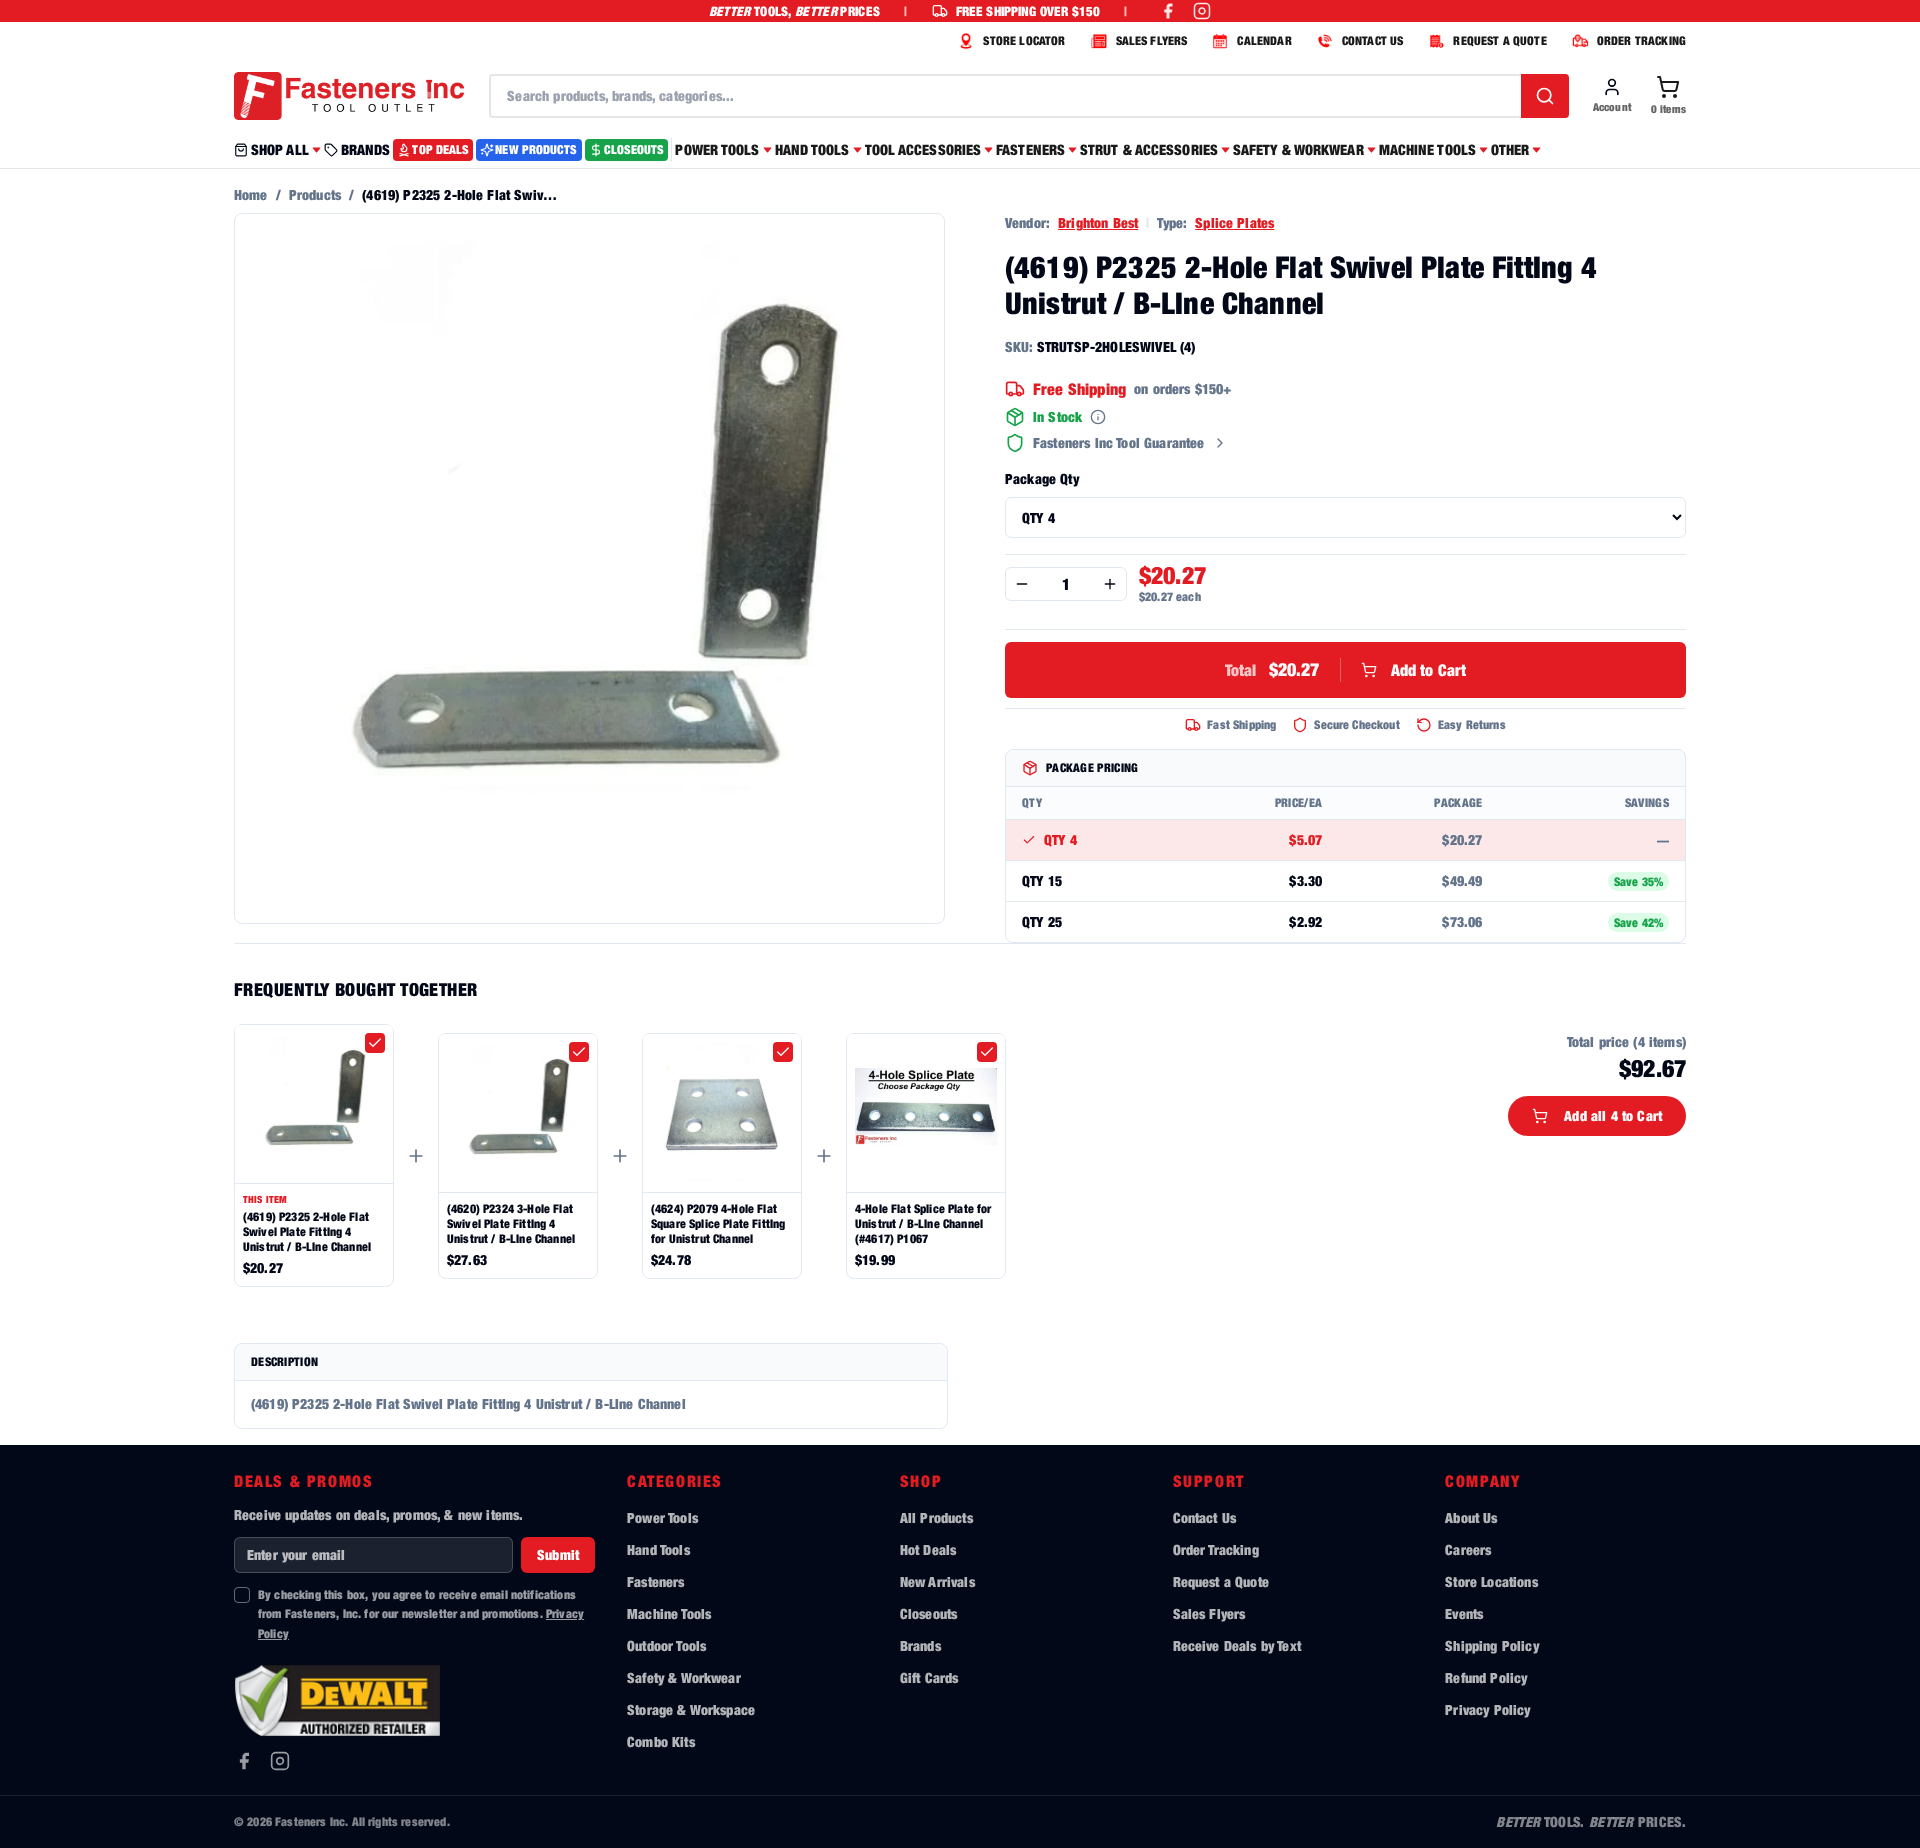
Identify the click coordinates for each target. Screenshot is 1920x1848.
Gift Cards (929, 1677)
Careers (1468, 1549)
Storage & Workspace (691, 1709)
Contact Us (1205, 1517)
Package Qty (1042, 478)
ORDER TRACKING (1641, 40)
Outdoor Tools (666, 1645)
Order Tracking (1216, 1549)
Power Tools (662, 1517)
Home (251, 194)
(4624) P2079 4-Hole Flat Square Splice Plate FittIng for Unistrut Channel (718, 1223)
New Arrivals (937, 1581)
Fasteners (655, 1581)
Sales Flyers (1209, 1613)
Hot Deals (928, 1549)
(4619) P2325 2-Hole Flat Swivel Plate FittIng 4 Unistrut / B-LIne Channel (307, 1231)
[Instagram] (280, 1761)
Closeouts (928, 1613)
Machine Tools (669, 1613)
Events (1464, 1613)
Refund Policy (1486, 1677)
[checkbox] (375, 1043)
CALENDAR (1264, 40)
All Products (936, 1517)
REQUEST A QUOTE (1499, 40)
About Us (1471, 1517)
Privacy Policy (1487, 1709)
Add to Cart (1346, 669)
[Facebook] (244, 1761)
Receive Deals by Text (1237, 1645)
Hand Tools (658, 1549)
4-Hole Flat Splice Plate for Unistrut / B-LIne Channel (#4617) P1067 (923, 1223)
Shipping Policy (1491, 1645)
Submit (558, 1554)
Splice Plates (1234, 222)
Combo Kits (661, 1741)
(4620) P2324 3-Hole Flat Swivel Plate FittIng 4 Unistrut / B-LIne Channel (511, 1223)
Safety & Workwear (684, 1677)
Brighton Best (1098, 222)
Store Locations (1491, 1581)
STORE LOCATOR (1024, 40)
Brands (920, 1645)
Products (315, 194)
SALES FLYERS (1152, 40)
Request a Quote (1221, 1581)
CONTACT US (1373, 40)
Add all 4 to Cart (1613, 1115)
